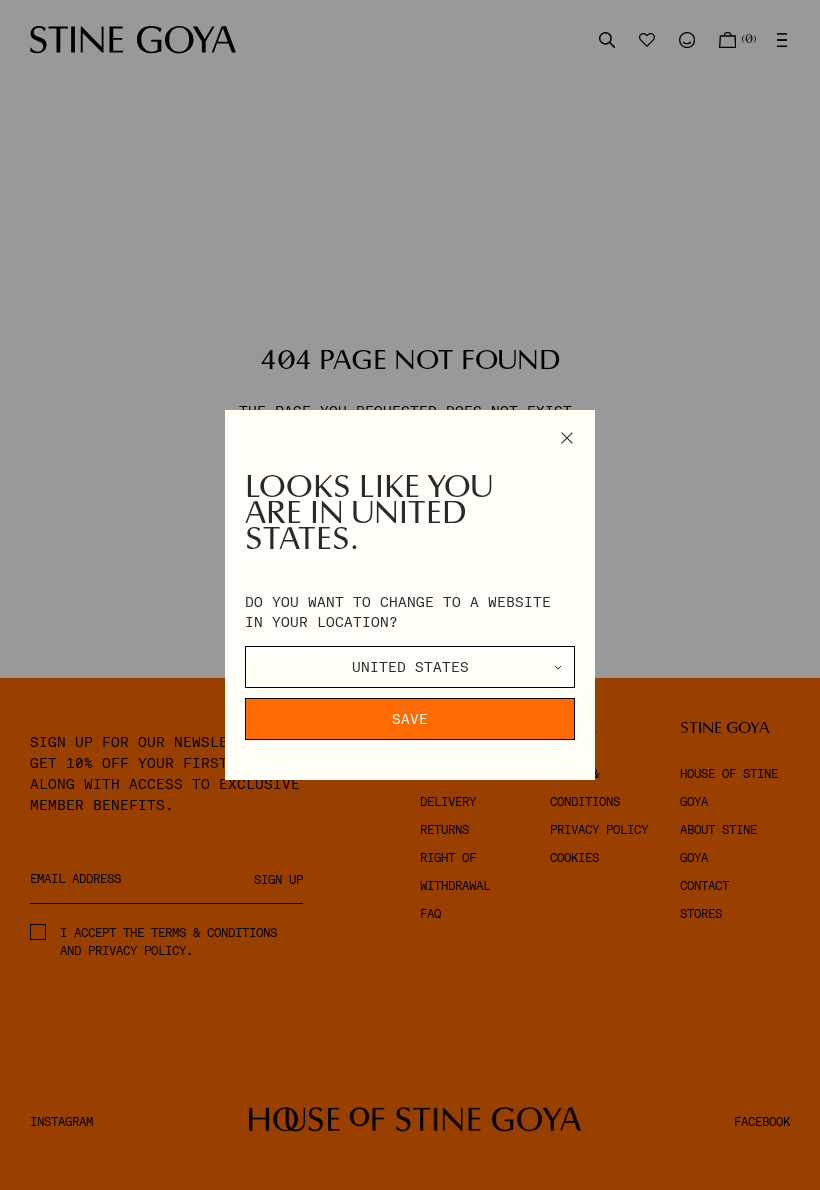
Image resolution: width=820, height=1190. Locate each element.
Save (410, 719)
